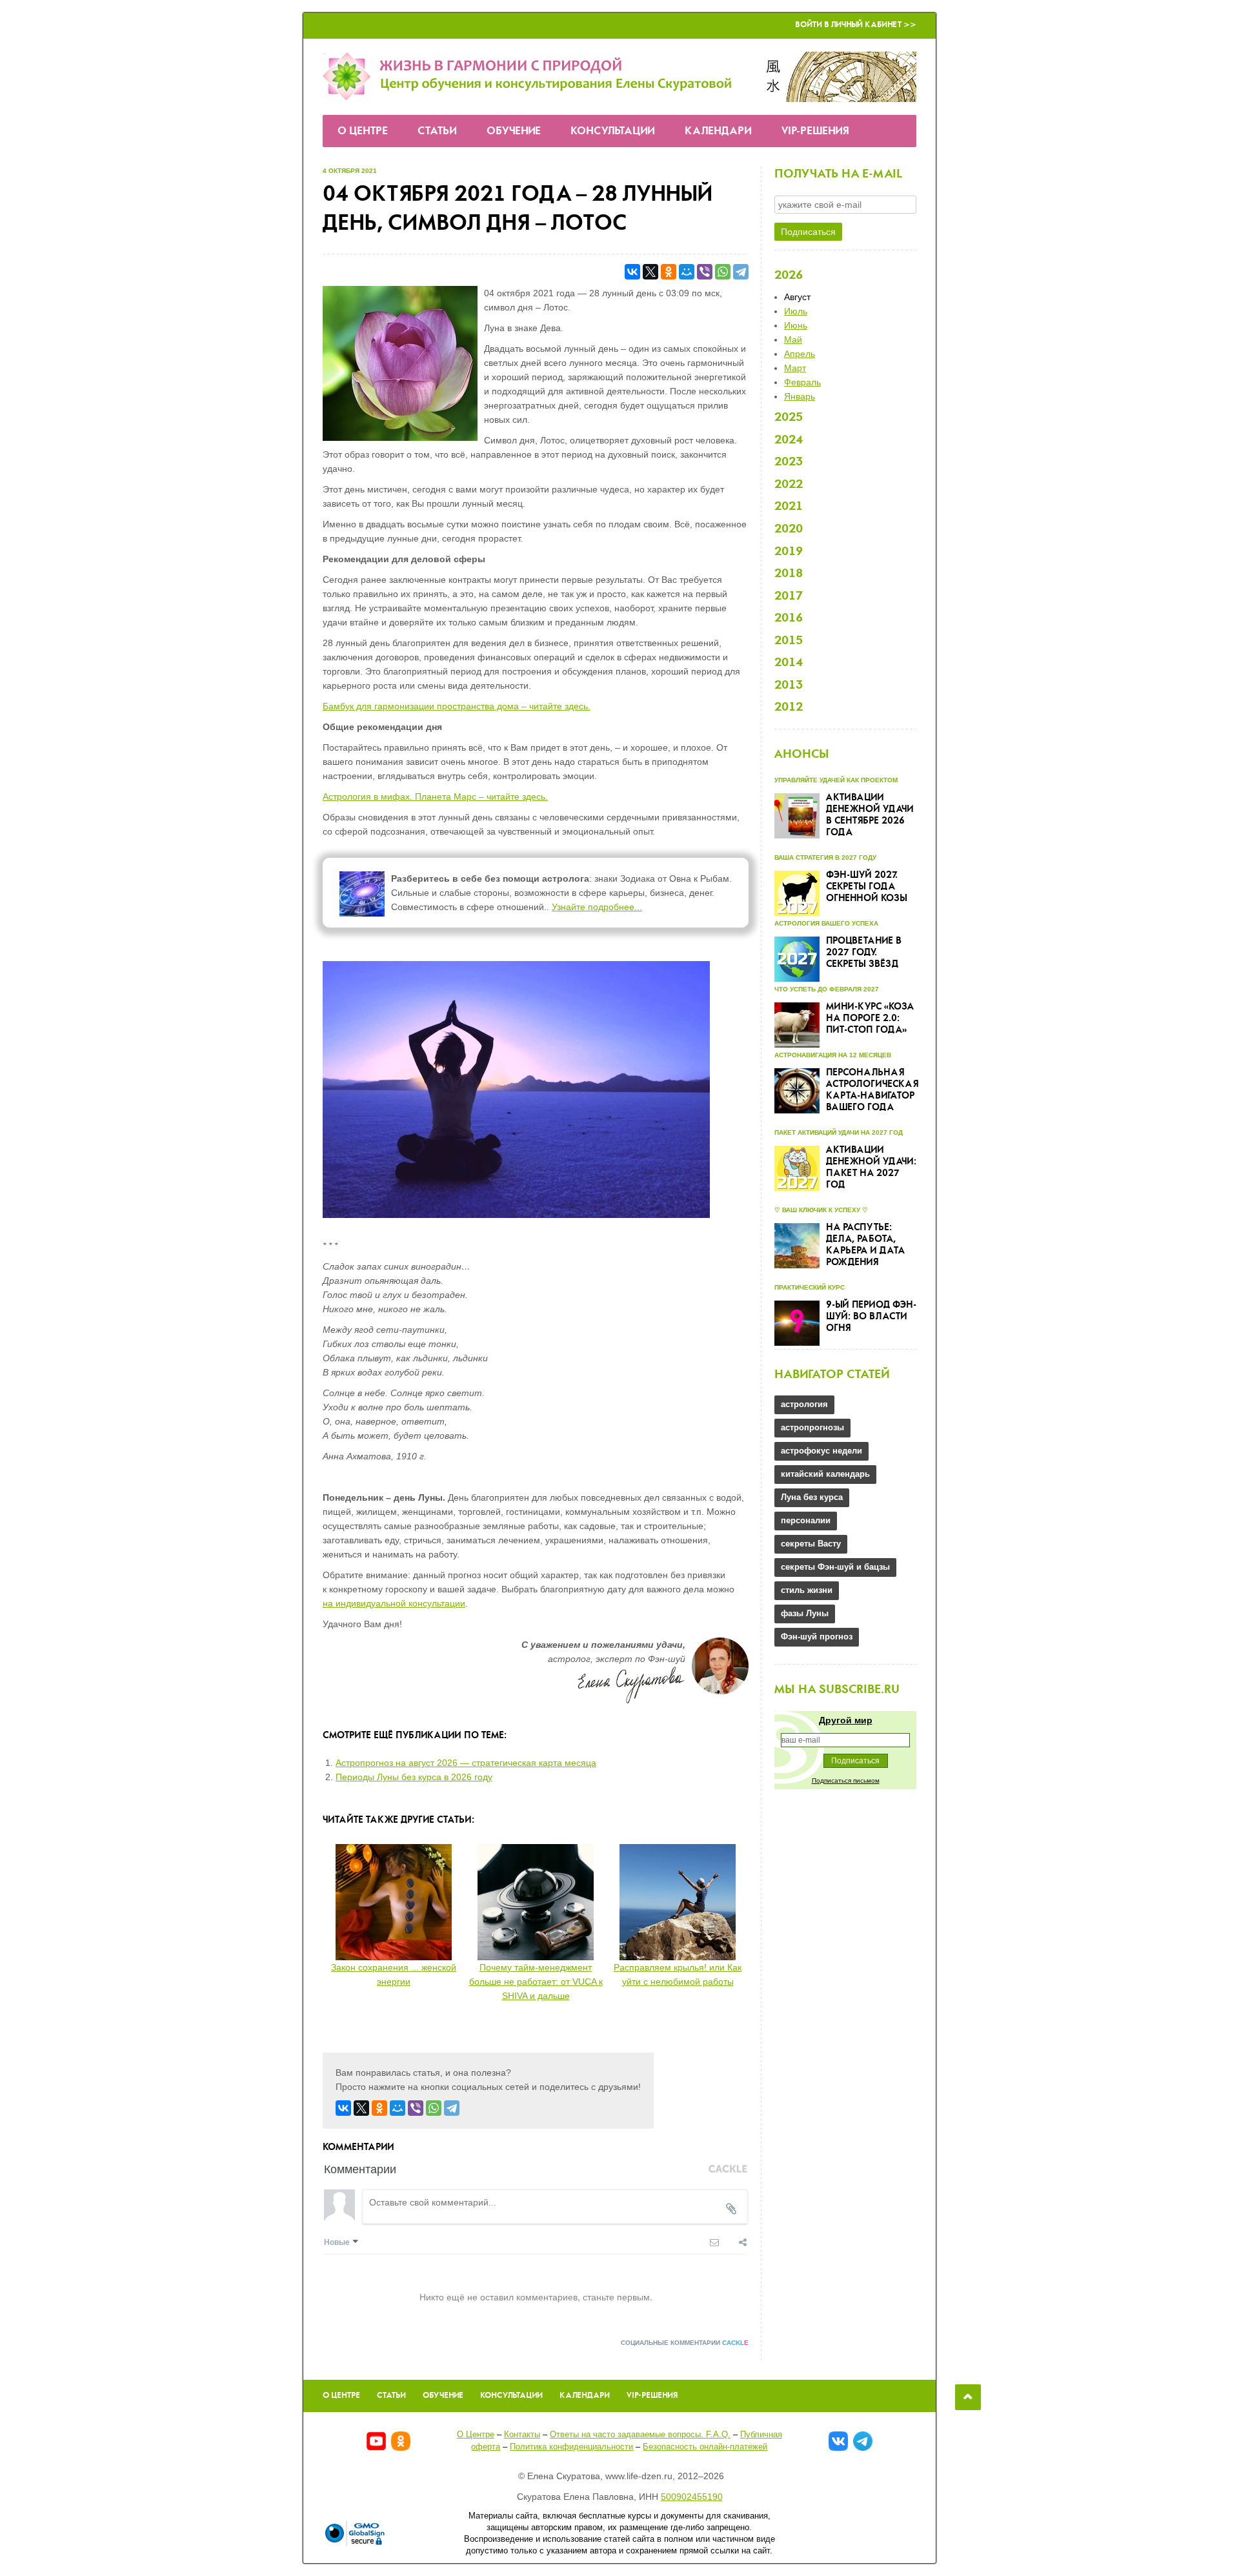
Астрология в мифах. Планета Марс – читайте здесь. (435, 796)
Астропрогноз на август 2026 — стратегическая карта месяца (466, 1763)
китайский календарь (825, 1474)
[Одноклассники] (669, 272)
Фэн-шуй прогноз (817, 1637)
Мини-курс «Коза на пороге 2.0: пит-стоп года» (870, 1019)
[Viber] (705, 272)
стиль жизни (807, 1590)
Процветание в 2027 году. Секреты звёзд (864, 953)
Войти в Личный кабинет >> (856, 25)
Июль (796, 311)
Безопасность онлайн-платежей (705, 2447)
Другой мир (846, 1720)
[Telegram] (741, 272)
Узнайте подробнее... (597, 907)
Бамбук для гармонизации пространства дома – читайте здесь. (457, 706)
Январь (800, 396)
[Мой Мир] (687, 272)
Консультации (613, 131)
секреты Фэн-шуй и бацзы (835, 1567)
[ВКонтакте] (632, 272)
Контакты (522, 2434)
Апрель (800, 354)
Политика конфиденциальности (571, 2447)
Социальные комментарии (685, 2343)
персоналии (806, 1520)
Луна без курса (812, 1497)
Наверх (968, 2397)
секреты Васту (811, 1544)
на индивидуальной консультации (394, 1603)
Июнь (796, 325)
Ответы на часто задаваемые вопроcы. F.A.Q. (640, 2434)
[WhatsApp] (723, 272)
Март (795, 368)
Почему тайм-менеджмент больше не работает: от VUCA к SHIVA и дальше (536, 1982)
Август (797, 297)
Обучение (514, 131)
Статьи (437, 131)
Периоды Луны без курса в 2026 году (414, 1777)
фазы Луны (805, 1613)
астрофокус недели (821, 1451)
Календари (718, 131)
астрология (804, 1404)
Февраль (802, 382)
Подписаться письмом (846, 1780)
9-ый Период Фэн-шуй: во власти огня (871, 1317)
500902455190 (692, 2497)
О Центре (363, 131)
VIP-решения (815, 131)
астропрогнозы (812, 1427)
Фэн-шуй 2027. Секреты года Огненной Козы (867, 887)
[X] (650, 272)
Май (793, 340)
